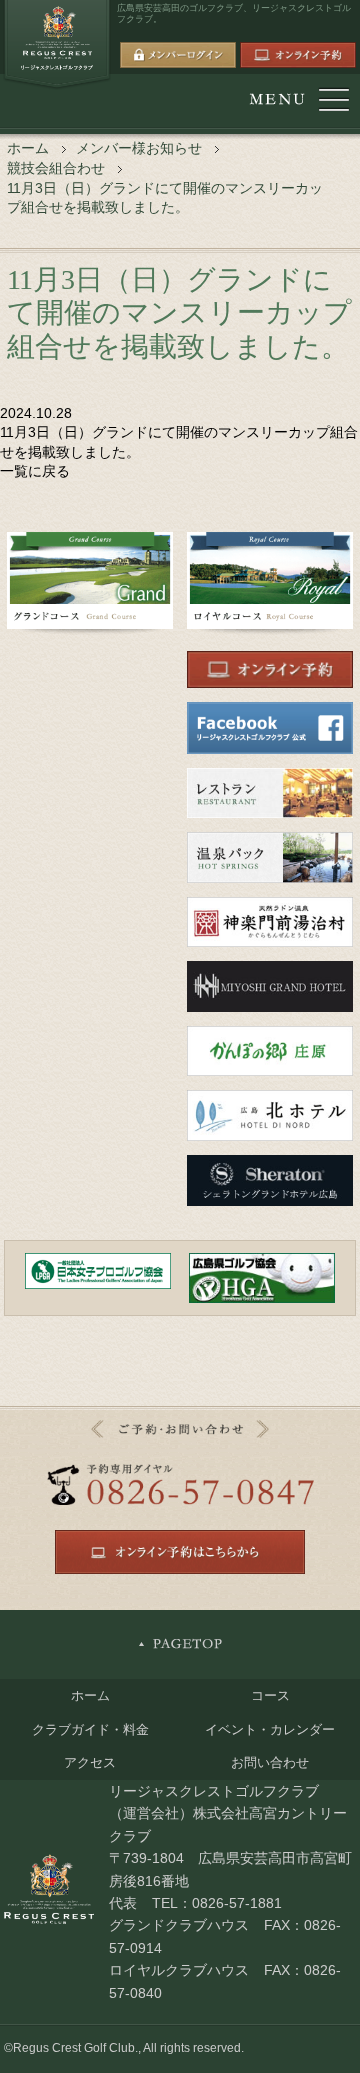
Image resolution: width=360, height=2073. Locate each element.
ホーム (28, 148)
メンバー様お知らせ (139, 148)
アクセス (90, 1762)
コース (270, 1695)
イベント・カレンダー (270, 1729)
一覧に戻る (35, 471)
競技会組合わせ (56, 168)
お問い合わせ (270, 1762)
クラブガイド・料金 (90, 1729)
